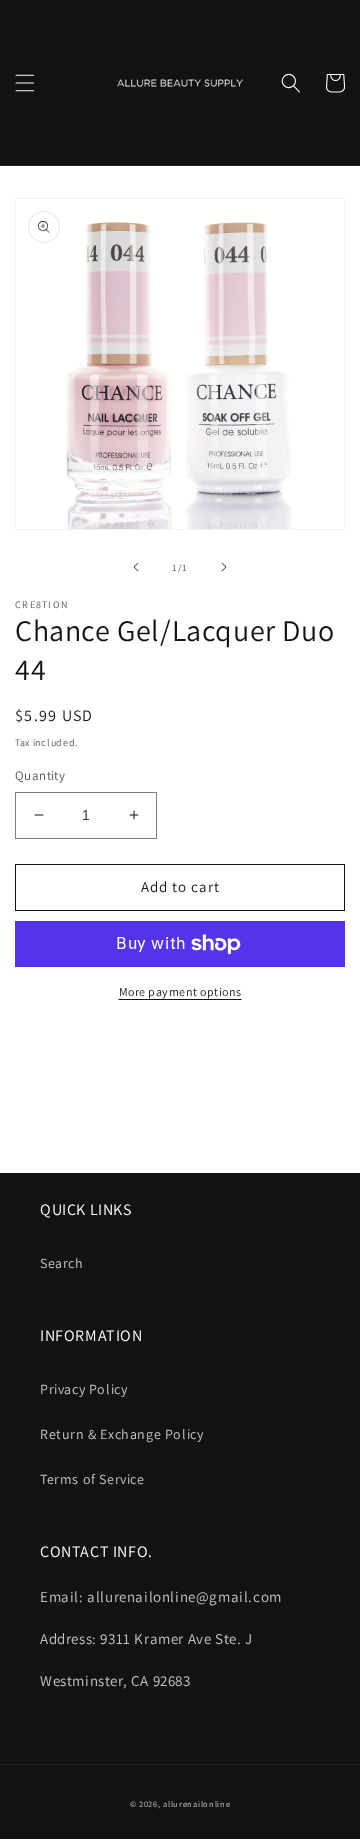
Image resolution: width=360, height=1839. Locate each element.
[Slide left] (136, 567)
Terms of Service (92, 1479)
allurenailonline (196, 1803)
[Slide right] (224, 567)
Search (62, 1263)
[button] (25, 83)
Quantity (40, 775)
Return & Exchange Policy (121, 1434)
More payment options (180, 991)
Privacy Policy (83, 1389)
